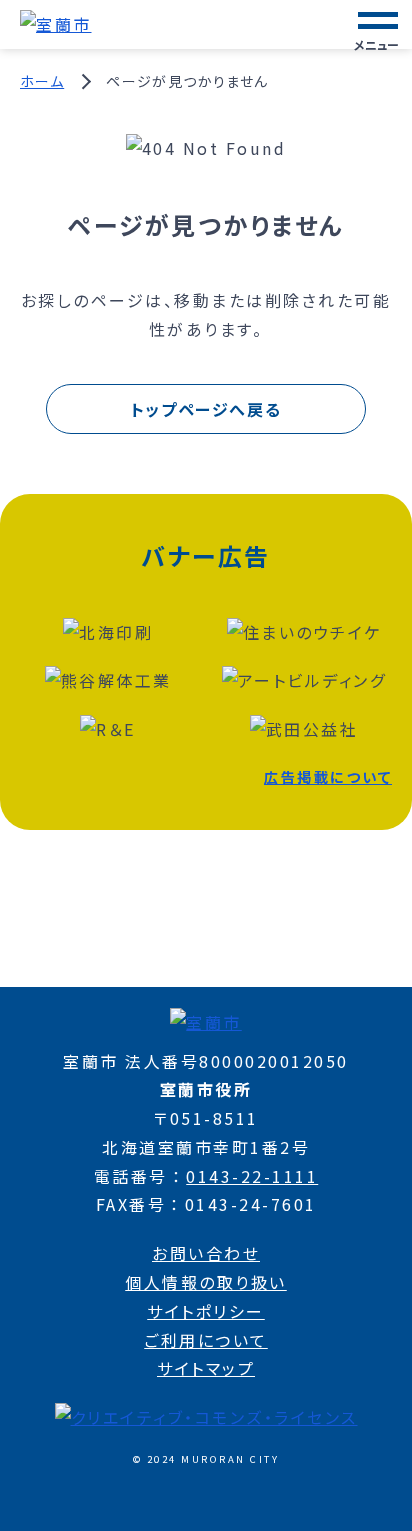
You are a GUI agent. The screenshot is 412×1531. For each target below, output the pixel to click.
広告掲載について (328, 776)
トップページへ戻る (206, 409)
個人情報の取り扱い (206, 1282)
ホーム (42, 81)
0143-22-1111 (252, 1176)
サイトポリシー (206, 1311)
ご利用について (206, 1340)
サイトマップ (206, 1368)
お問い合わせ (206, 1253)
